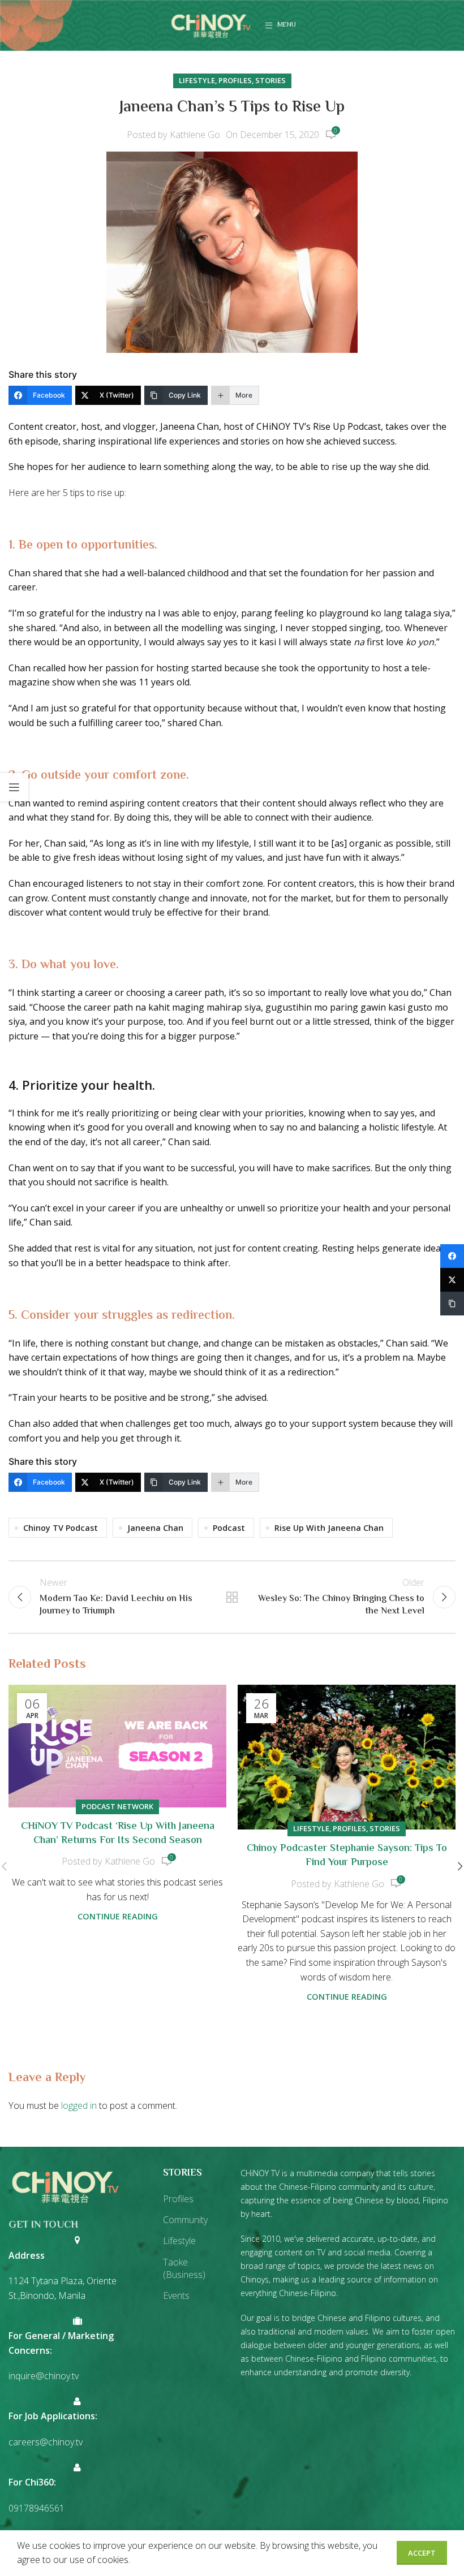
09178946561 (36, 2508)
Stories (270, 80)
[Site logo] (211, 24)
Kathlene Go (195, 135)
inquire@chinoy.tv (44, 2376)
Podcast (229, 1528)
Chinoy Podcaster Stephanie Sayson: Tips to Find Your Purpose (347, 1856)
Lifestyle (197, 80)
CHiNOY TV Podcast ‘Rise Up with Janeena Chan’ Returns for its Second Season (118, 1834)
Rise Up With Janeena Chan (329, 1528)
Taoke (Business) (184, 2268)
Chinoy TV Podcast (61, 1528)
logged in (79, 2105)
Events (176, 2295)
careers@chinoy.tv (46, 2442)
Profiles (235, 80)
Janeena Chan (155, 1528)
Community (185, 2220)
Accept (422, 2553)
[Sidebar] (14, 787)
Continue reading (118, 1916)
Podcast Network (117, 1806)
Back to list (232, 1597)
